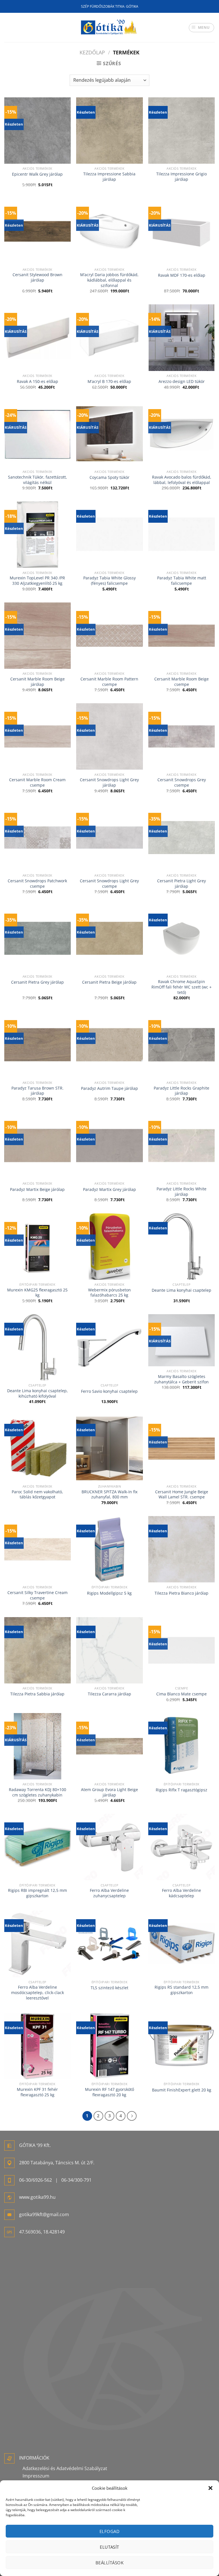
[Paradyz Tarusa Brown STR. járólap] (37, 1045)
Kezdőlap (92, 52)
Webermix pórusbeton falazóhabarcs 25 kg (109, 1293)
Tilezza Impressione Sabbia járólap (109, 177)
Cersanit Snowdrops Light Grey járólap (109, 783)
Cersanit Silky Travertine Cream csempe (37, 1595)
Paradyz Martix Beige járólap (37, 1189)
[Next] (132, 2116)
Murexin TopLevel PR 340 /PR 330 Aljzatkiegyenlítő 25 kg (37, 581)
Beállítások (109, 2563)
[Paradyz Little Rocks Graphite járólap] (182, 1045)
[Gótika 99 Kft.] (109, 27)
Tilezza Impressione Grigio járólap (182, 177)
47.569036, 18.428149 (42, 2232)
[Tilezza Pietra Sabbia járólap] (37, 1650)
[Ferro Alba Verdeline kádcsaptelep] (182, 1847)
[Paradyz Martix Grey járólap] (109, 1146)
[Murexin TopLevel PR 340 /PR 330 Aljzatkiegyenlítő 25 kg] (37, 535)
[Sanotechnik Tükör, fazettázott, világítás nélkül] (37, 434)
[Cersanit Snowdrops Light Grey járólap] (109, 736)
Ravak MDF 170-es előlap (182, 275)
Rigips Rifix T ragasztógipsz (182, 1790)
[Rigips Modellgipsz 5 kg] (109, 1549)
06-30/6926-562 (36, 2180)
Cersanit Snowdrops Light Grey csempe (109, 884)
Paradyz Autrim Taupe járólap (109, 1088)
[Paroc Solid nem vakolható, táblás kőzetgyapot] (37, 1448)
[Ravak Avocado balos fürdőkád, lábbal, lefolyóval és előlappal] (182, 434)
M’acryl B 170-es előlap (109, 382)
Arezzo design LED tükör (182, 382)
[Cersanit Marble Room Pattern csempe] (109, 636)
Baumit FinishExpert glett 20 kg (182, 2090)
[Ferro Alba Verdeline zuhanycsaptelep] (109, 1847)
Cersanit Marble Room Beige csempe (182, 682)
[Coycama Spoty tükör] (109, 434)
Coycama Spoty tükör (109, 477)
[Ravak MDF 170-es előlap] (182, 231)
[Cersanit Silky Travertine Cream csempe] (37, 1549)
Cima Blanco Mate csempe (182, 1694)
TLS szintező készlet (109, 1988)
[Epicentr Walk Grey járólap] (37, 131)
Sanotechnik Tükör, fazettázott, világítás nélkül (37, 480)
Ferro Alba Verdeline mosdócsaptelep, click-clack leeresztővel (37, 1992)
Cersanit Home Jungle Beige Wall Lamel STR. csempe (182, 1495)
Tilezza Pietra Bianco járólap (182, 1593)
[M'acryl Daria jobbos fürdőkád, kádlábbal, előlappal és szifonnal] (109, 231)
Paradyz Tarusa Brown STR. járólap (37, 1091)
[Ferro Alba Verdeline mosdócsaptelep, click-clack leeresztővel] (37, 1944)
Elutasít (109, 2547)
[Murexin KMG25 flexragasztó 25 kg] (37, 1247)
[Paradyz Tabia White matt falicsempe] (182, 535)
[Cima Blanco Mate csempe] (182, 1650)
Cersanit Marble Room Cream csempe (37, 783)
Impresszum (36, 2476)
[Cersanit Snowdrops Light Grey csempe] (109, 837)
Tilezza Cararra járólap (109, 1694)
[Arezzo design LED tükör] (182, 338)
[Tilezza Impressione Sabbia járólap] (109, 131)
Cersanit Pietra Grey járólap (37, 982)
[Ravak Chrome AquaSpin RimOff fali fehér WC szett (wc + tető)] (182, 938)
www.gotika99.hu (37, 2197)
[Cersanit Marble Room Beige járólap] (37, 636)
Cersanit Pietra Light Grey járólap (182, 884)
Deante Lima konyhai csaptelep (182, 1290)
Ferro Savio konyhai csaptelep (109, 1391)
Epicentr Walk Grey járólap (37, 174)
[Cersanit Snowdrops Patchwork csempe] (37, 837)
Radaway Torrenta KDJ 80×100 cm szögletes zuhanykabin (37, 1792)
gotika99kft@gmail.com (44, 2214)
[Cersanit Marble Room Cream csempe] (37, 736)
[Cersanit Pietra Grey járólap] (37, 938)
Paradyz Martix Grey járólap (109, 1189)
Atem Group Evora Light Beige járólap (109, 1792)
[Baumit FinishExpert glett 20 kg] (182, 2046)
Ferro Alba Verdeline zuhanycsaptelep (109, 1893)
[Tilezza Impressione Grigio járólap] (182, 131)
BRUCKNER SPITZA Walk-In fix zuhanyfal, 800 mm (109, 1495)
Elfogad (109, 2531)
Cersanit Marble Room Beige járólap (37, 682)
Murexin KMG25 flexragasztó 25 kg (37, 1293)
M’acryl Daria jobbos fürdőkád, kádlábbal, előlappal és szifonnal (109, 280)
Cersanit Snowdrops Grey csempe (182, 783)
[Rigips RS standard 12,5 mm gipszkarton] (182, 1944)
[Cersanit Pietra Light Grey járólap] (182, 837)
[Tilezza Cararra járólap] (109, 1650)
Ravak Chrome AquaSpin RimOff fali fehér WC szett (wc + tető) (182, 987)
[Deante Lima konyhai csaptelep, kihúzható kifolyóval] (37, 1347)
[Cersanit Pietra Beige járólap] (109, 938)
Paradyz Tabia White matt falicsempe (182, 581)
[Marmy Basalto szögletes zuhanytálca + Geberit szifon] (182, 1340)
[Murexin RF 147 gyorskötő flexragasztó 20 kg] (109, 2046)
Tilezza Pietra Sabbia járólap (37, 1694)
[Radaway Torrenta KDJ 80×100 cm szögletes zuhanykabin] (37, 1746)
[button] (210, 2488)
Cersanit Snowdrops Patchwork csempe (37, 884)
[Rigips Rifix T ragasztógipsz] (182, 1746)
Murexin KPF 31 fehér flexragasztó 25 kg (37, 2092)
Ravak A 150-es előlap (37, 382)
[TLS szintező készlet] (109, 1944)
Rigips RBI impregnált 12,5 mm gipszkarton (37, 1893)
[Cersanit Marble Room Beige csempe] (182, 636)
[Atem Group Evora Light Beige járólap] (109, 1746)
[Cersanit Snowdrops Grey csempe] (182, 736)
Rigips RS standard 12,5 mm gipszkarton (182, 1990)
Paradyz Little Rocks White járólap (182, 1192)
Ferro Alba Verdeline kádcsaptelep (182, 1893)
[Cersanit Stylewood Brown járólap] (37, 231)
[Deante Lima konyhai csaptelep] (182, 1247)
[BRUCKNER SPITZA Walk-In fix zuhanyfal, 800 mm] (109, 1448)
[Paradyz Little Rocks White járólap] (182, 1146)
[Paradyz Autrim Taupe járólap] (109, 1045)
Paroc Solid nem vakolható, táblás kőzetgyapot (37, 1495)
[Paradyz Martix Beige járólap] (37, 1146)
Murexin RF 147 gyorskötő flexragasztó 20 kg (109, 2092)
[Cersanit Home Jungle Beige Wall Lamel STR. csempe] (182, 1448)
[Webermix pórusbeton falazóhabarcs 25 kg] (109, 1247)
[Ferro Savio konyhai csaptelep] (109, 1347)
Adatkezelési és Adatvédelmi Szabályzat (65, 2468)
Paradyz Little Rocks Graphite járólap (182, 1091)
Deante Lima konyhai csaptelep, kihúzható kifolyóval (37, 1393)
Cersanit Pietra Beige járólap (109, 982)
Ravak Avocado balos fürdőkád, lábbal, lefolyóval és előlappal (182, 480)
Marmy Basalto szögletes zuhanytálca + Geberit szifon (182, 1379)
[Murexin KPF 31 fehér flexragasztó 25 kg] (37, 2046)
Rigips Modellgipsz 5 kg (109, 1593)
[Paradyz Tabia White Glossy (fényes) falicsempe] (109, 535)
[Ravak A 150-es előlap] (37, 338)
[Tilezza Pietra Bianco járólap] (182, 1549)
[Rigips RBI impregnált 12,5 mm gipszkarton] (37, 1847)
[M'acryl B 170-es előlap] (109, 338)
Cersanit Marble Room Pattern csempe (109, 682)
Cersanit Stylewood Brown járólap (37, 277)
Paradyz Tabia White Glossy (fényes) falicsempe (109, 581)
